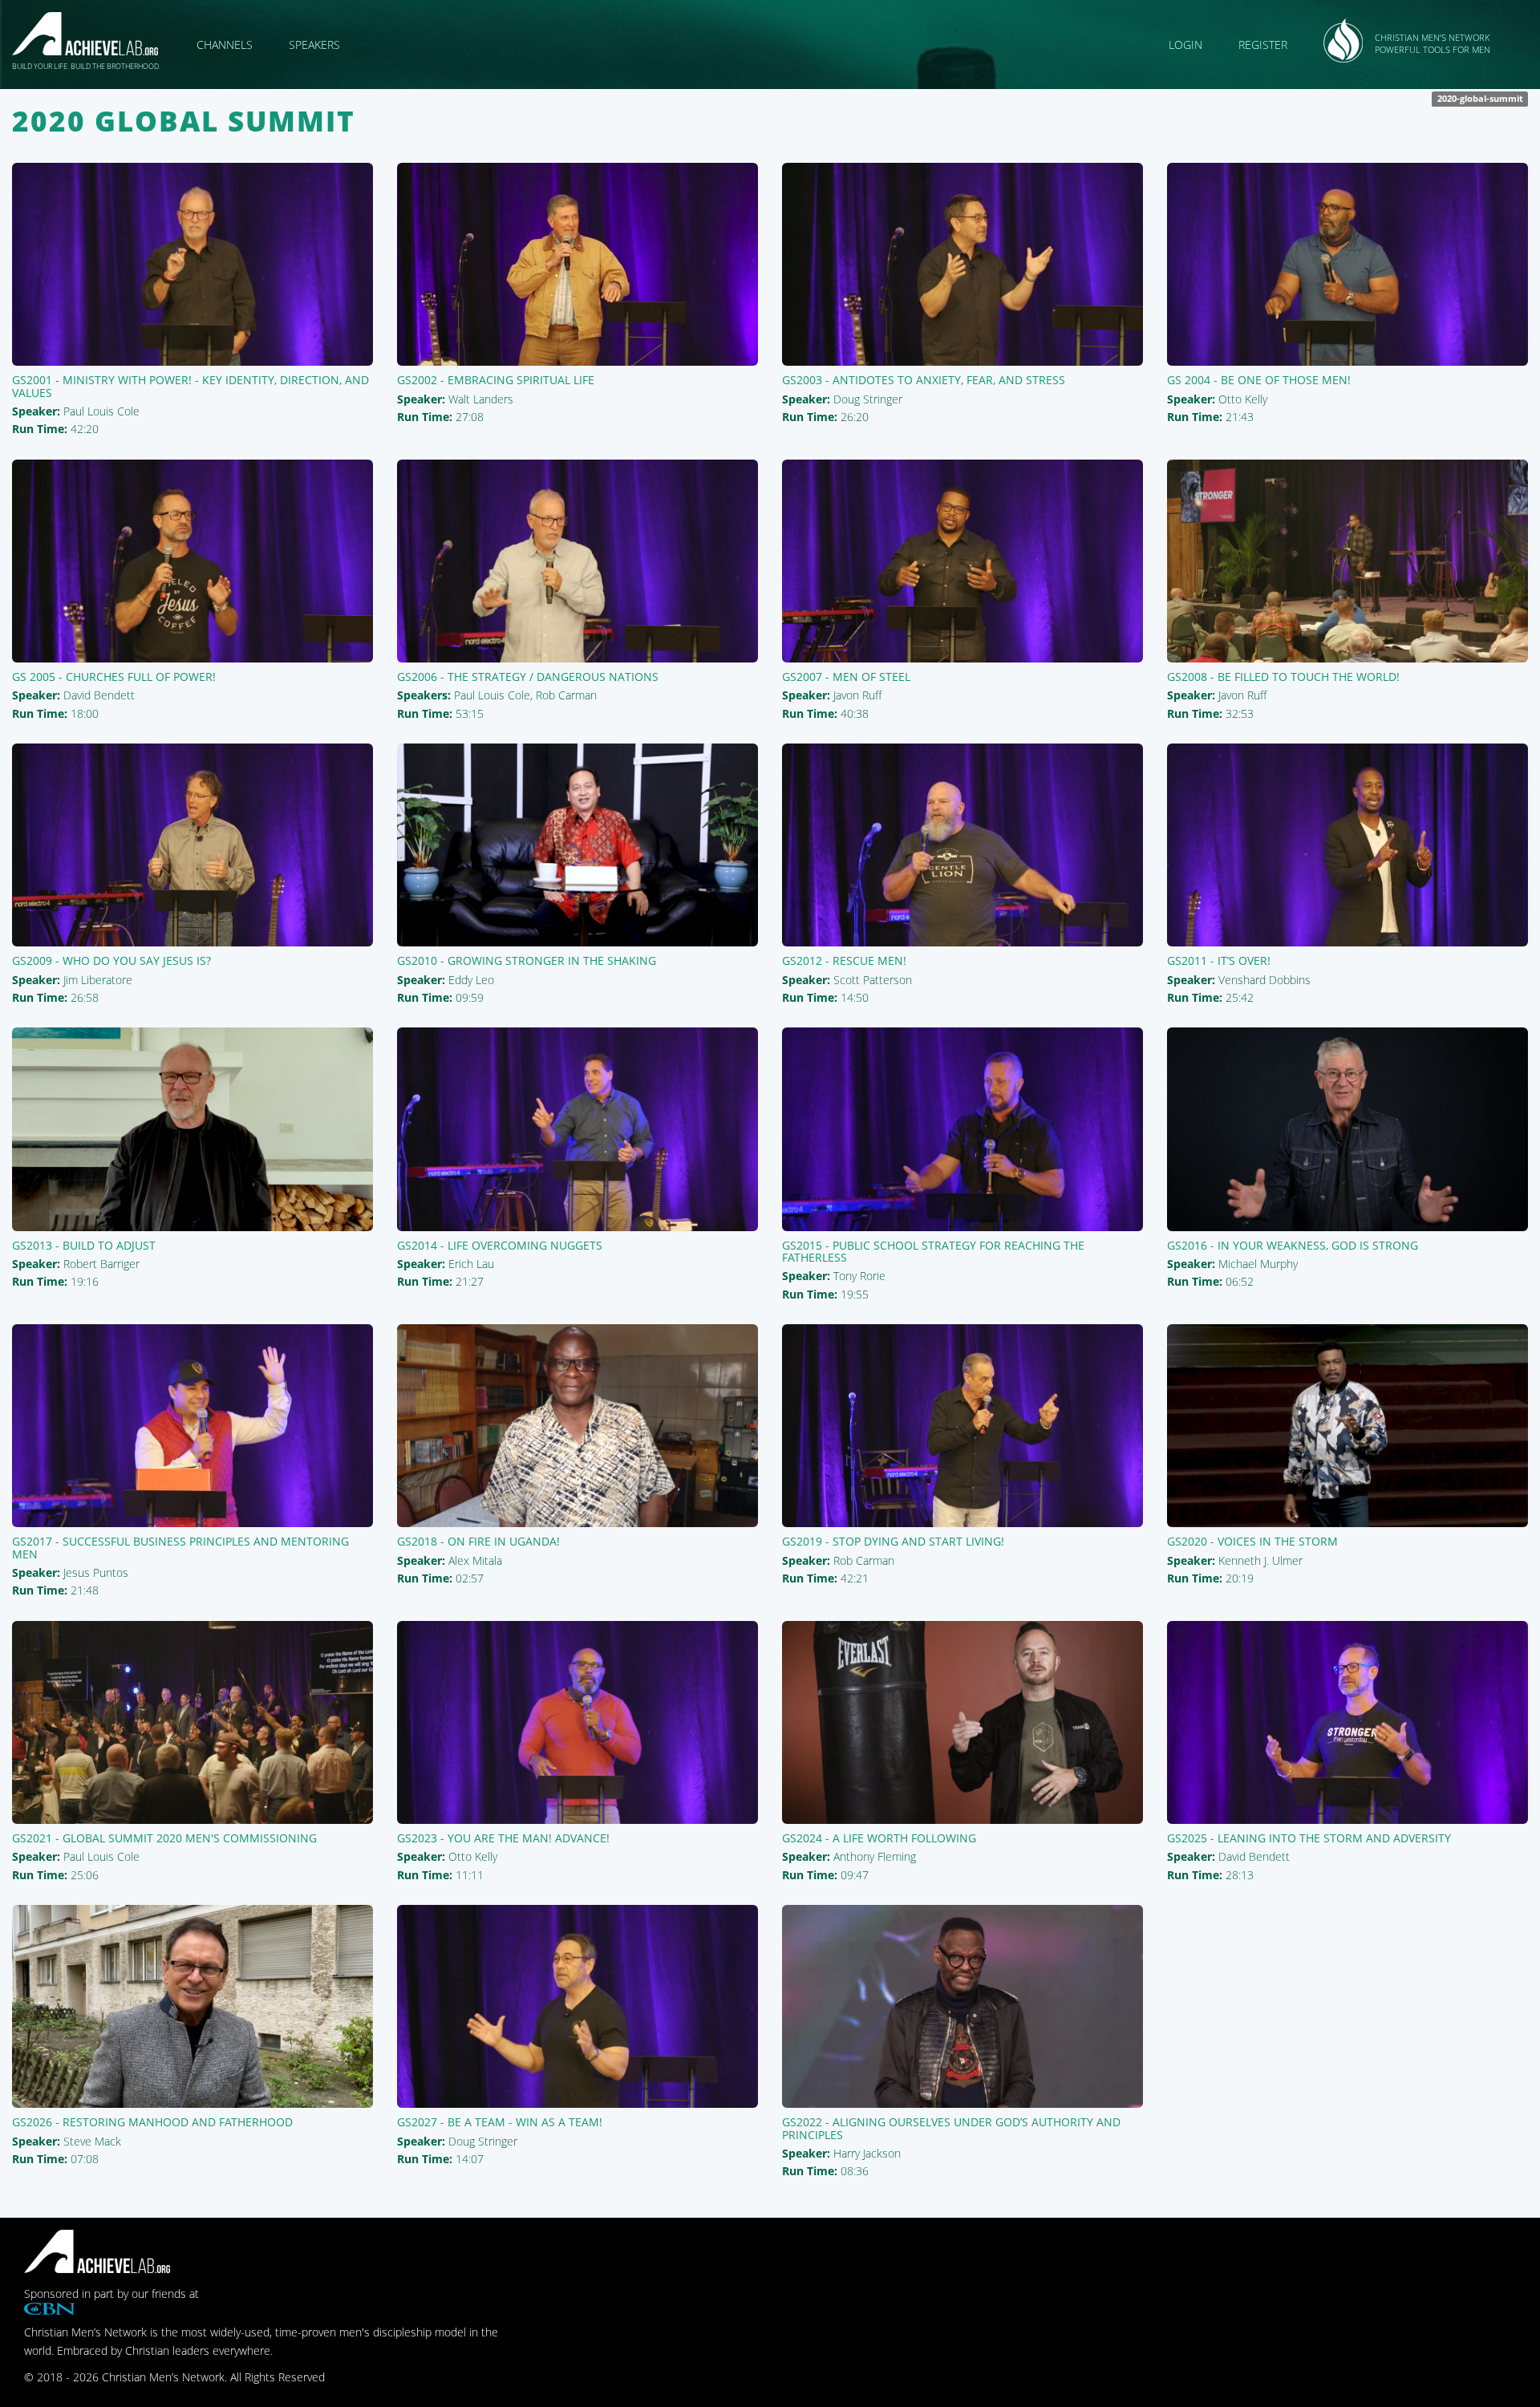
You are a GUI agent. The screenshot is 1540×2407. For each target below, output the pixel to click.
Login (1185, 45)
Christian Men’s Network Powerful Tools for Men (1433, 44)
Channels (225, 45)
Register (1263, 45)
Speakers (314, 45)
